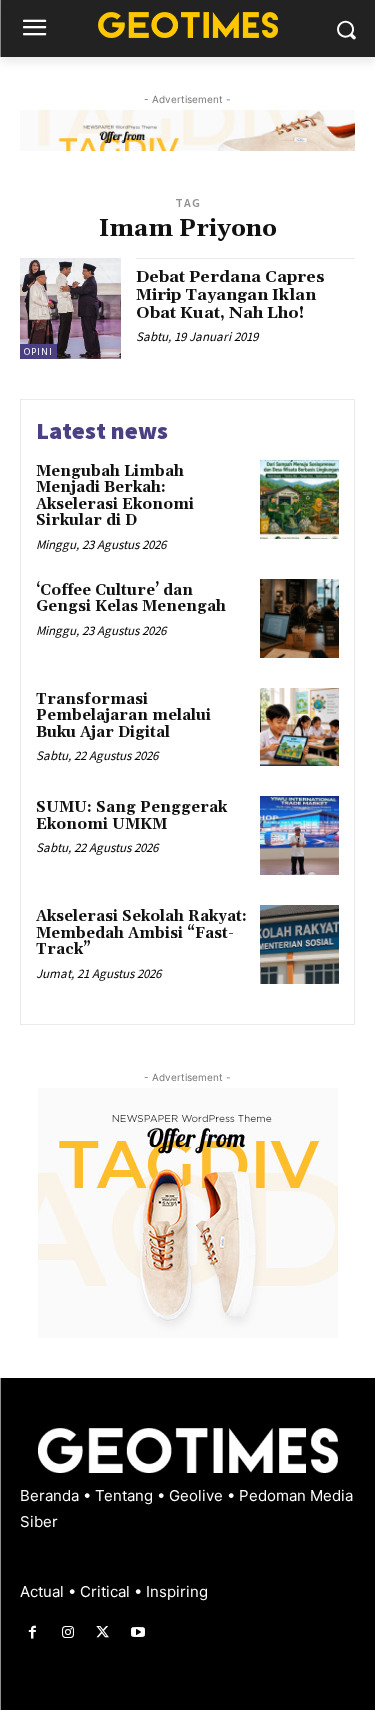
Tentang (126, 1495)
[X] (102, 1632)
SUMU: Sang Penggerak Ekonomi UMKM (131, 816)
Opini (38, 351)
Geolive (198, 1495)
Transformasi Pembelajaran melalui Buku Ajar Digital (123, 716)
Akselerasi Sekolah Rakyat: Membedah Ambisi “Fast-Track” (141, 933)
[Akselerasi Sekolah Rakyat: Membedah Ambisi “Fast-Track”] (299, 944)
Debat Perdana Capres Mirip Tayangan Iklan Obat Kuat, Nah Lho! (230, 294)
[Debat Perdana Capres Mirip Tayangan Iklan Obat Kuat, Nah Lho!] (70, 308)
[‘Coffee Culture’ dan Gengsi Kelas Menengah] (299, 618)
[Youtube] (138, 1632)
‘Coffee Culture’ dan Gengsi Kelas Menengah (131, 599)
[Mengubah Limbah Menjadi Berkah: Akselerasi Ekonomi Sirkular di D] (299, 499)
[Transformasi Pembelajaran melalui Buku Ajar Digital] (299, 727)
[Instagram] (67, 1632)
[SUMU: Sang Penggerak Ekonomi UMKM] (299, 835)
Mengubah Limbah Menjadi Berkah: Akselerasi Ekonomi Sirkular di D (115, 496)
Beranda (51, 1495)
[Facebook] (32, 1632)
